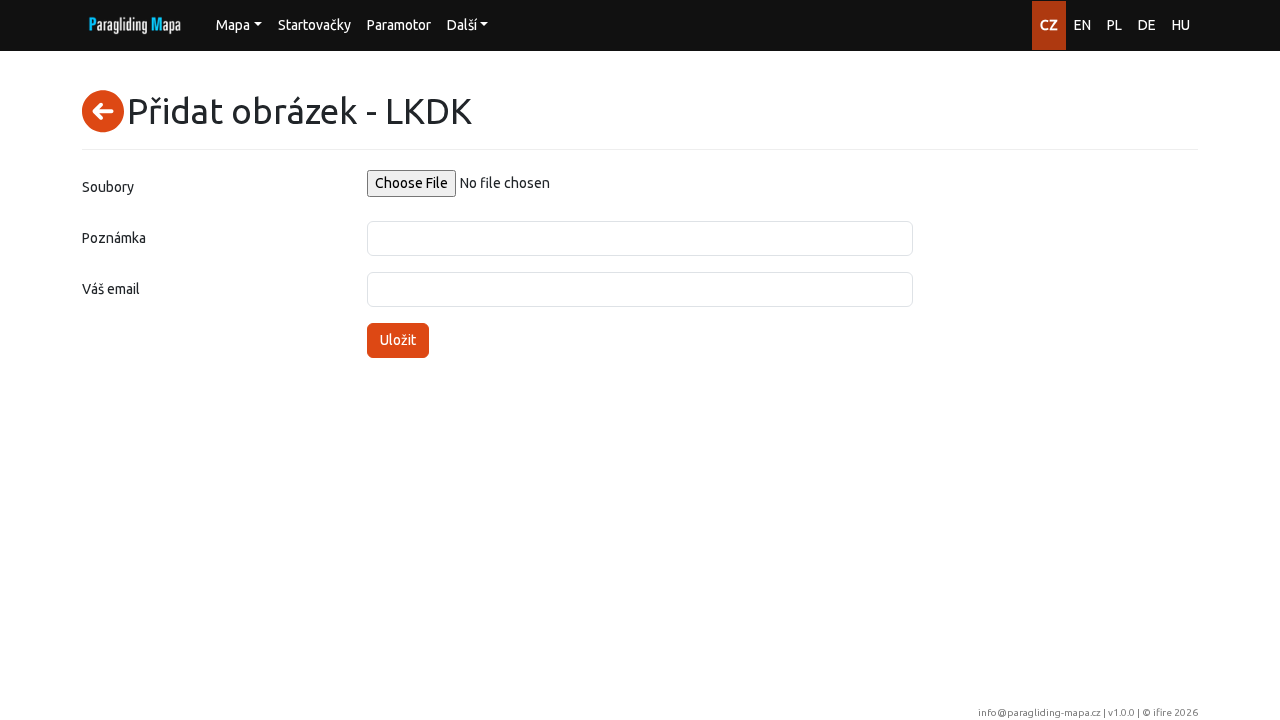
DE (1147, 25)
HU (1181, 25)
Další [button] (462, 25)
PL (1114, 25)
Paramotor (399, 25)
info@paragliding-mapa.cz (1039, 712)
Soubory (108, 187)
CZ (1049, 25)
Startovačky (314, 25)
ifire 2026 (1175, 712)
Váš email (111, 289)
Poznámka (114, 238)
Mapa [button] (233, 25)
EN (1082, 25)
